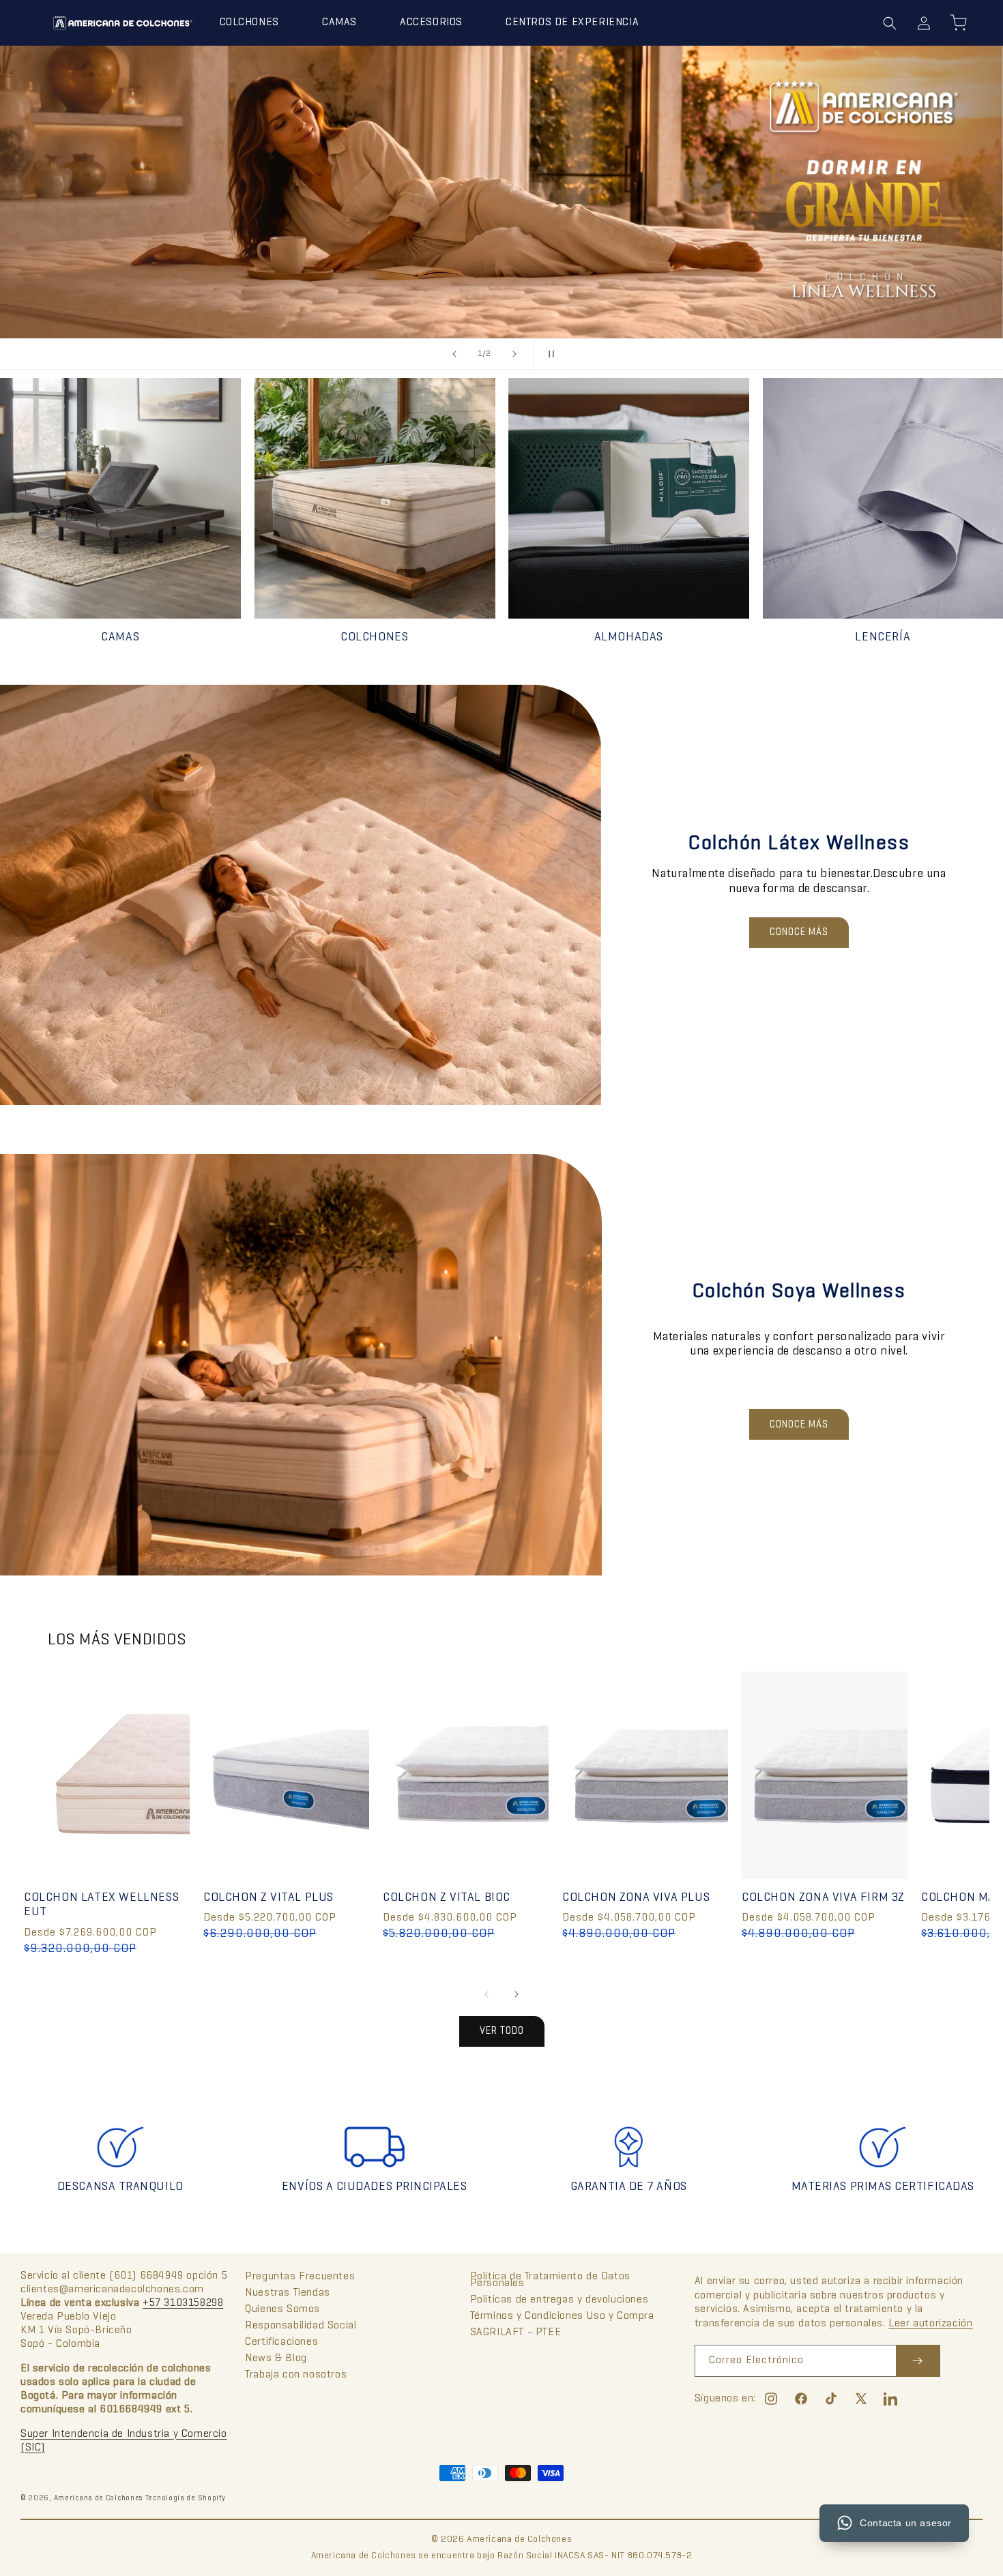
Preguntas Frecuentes (300, 2277)
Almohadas (629, 637)
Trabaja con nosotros (296, 2375)
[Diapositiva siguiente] (514, 354)
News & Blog (276, 2358)
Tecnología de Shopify (186, 2498)
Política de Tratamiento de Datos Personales (550, 2281)
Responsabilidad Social (301, 2326)
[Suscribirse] (918, 2361)
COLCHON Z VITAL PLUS (268, 1898)
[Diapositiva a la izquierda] (486, 1994)
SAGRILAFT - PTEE (516, 2333)
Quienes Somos (282, 2309)
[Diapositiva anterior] (454, 354)
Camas (120, 637)
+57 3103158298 (183, 2303)
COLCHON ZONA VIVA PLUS (636, 1898)
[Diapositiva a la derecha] (517, 1994)
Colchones (374, 637)
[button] (255, 23)
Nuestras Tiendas (288, 2293)
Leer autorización (930, 2324)
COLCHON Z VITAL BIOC (447, 1898)
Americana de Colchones (98, 2498)
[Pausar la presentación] (549, 354)
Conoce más (799, 932)
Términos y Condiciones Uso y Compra (562, 2316)
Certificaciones (281, 2342)
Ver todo (502, 2031)
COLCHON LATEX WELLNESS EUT (101, 1905)
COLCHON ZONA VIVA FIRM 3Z (823, 1898)
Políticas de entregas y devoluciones (559, 2300)
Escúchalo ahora (501, 261)
